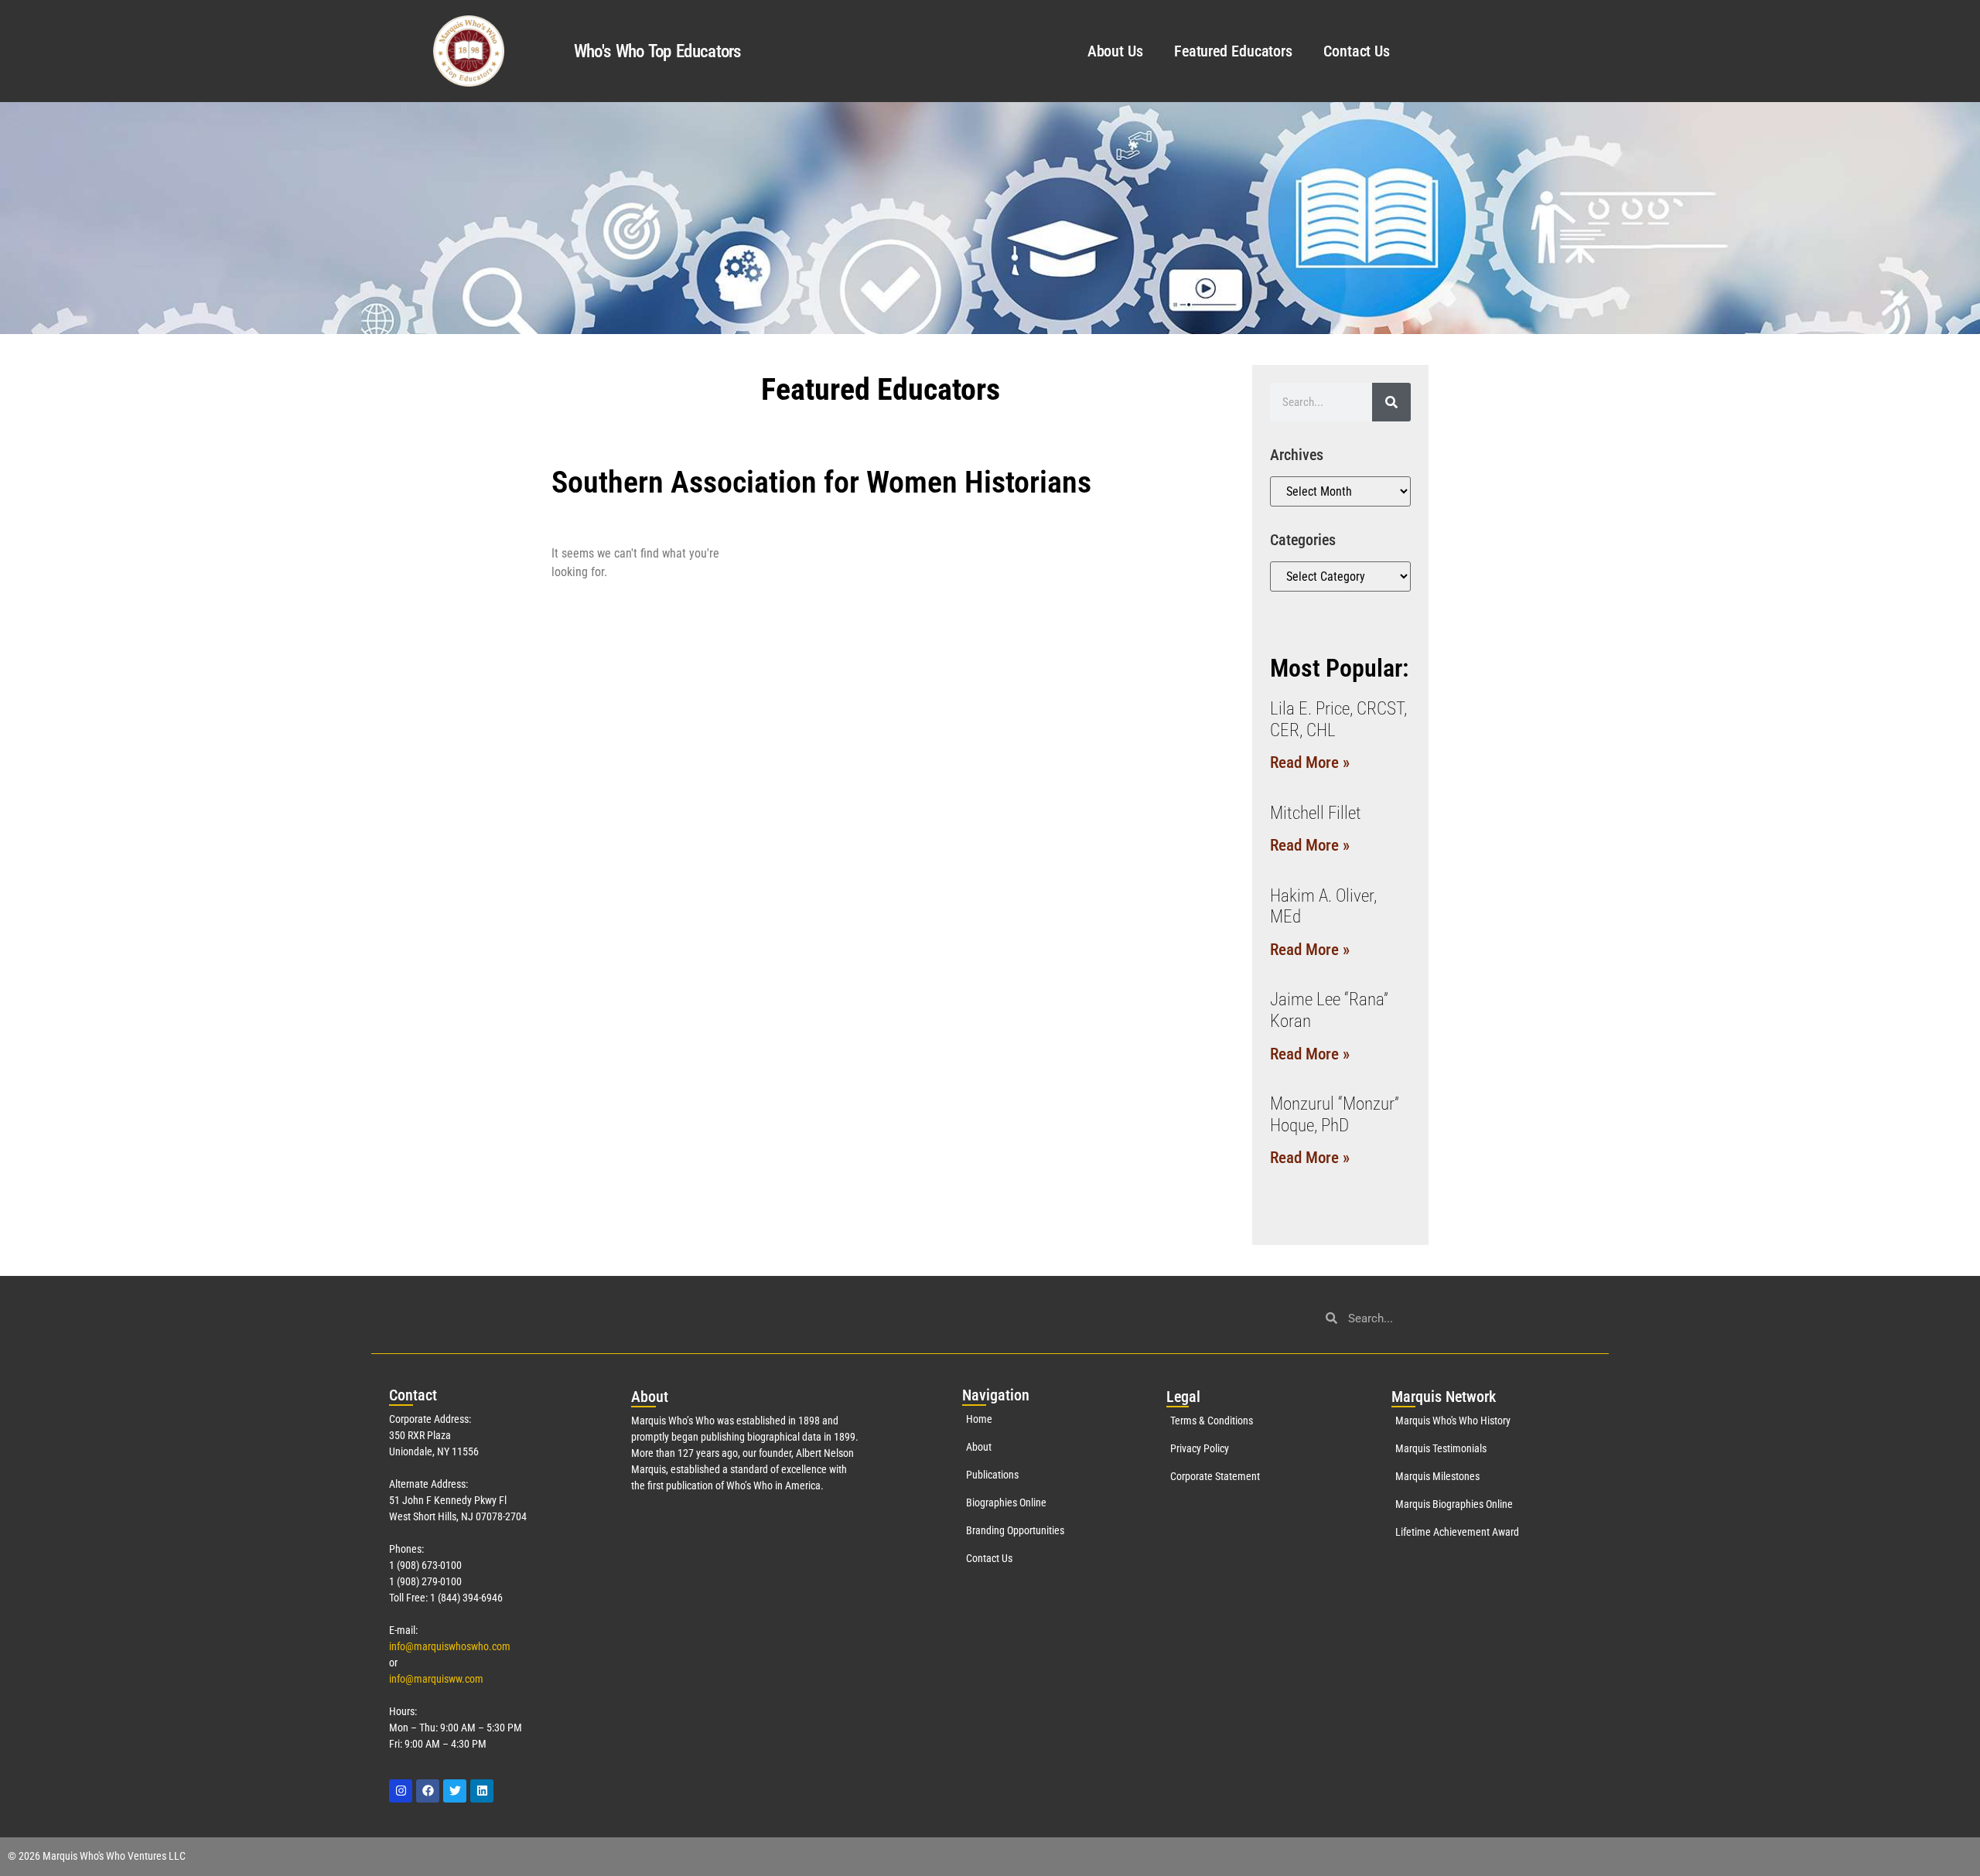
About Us (1115, 51)
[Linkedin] (482, 1791)
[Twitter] (455, 1791)
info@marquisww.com (436, 1679)
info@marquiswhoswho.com (450, 1646)
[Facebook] (428, 1791)
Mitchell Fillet (1316, 813)
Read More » (1310, 762)
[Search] (1391, 402)
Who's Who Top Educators (657, 51)
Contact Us (1357, 51)
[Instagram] (401, 1791)
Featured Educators (1233, 51)
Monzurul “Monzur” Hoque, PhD (1335, 1115)
